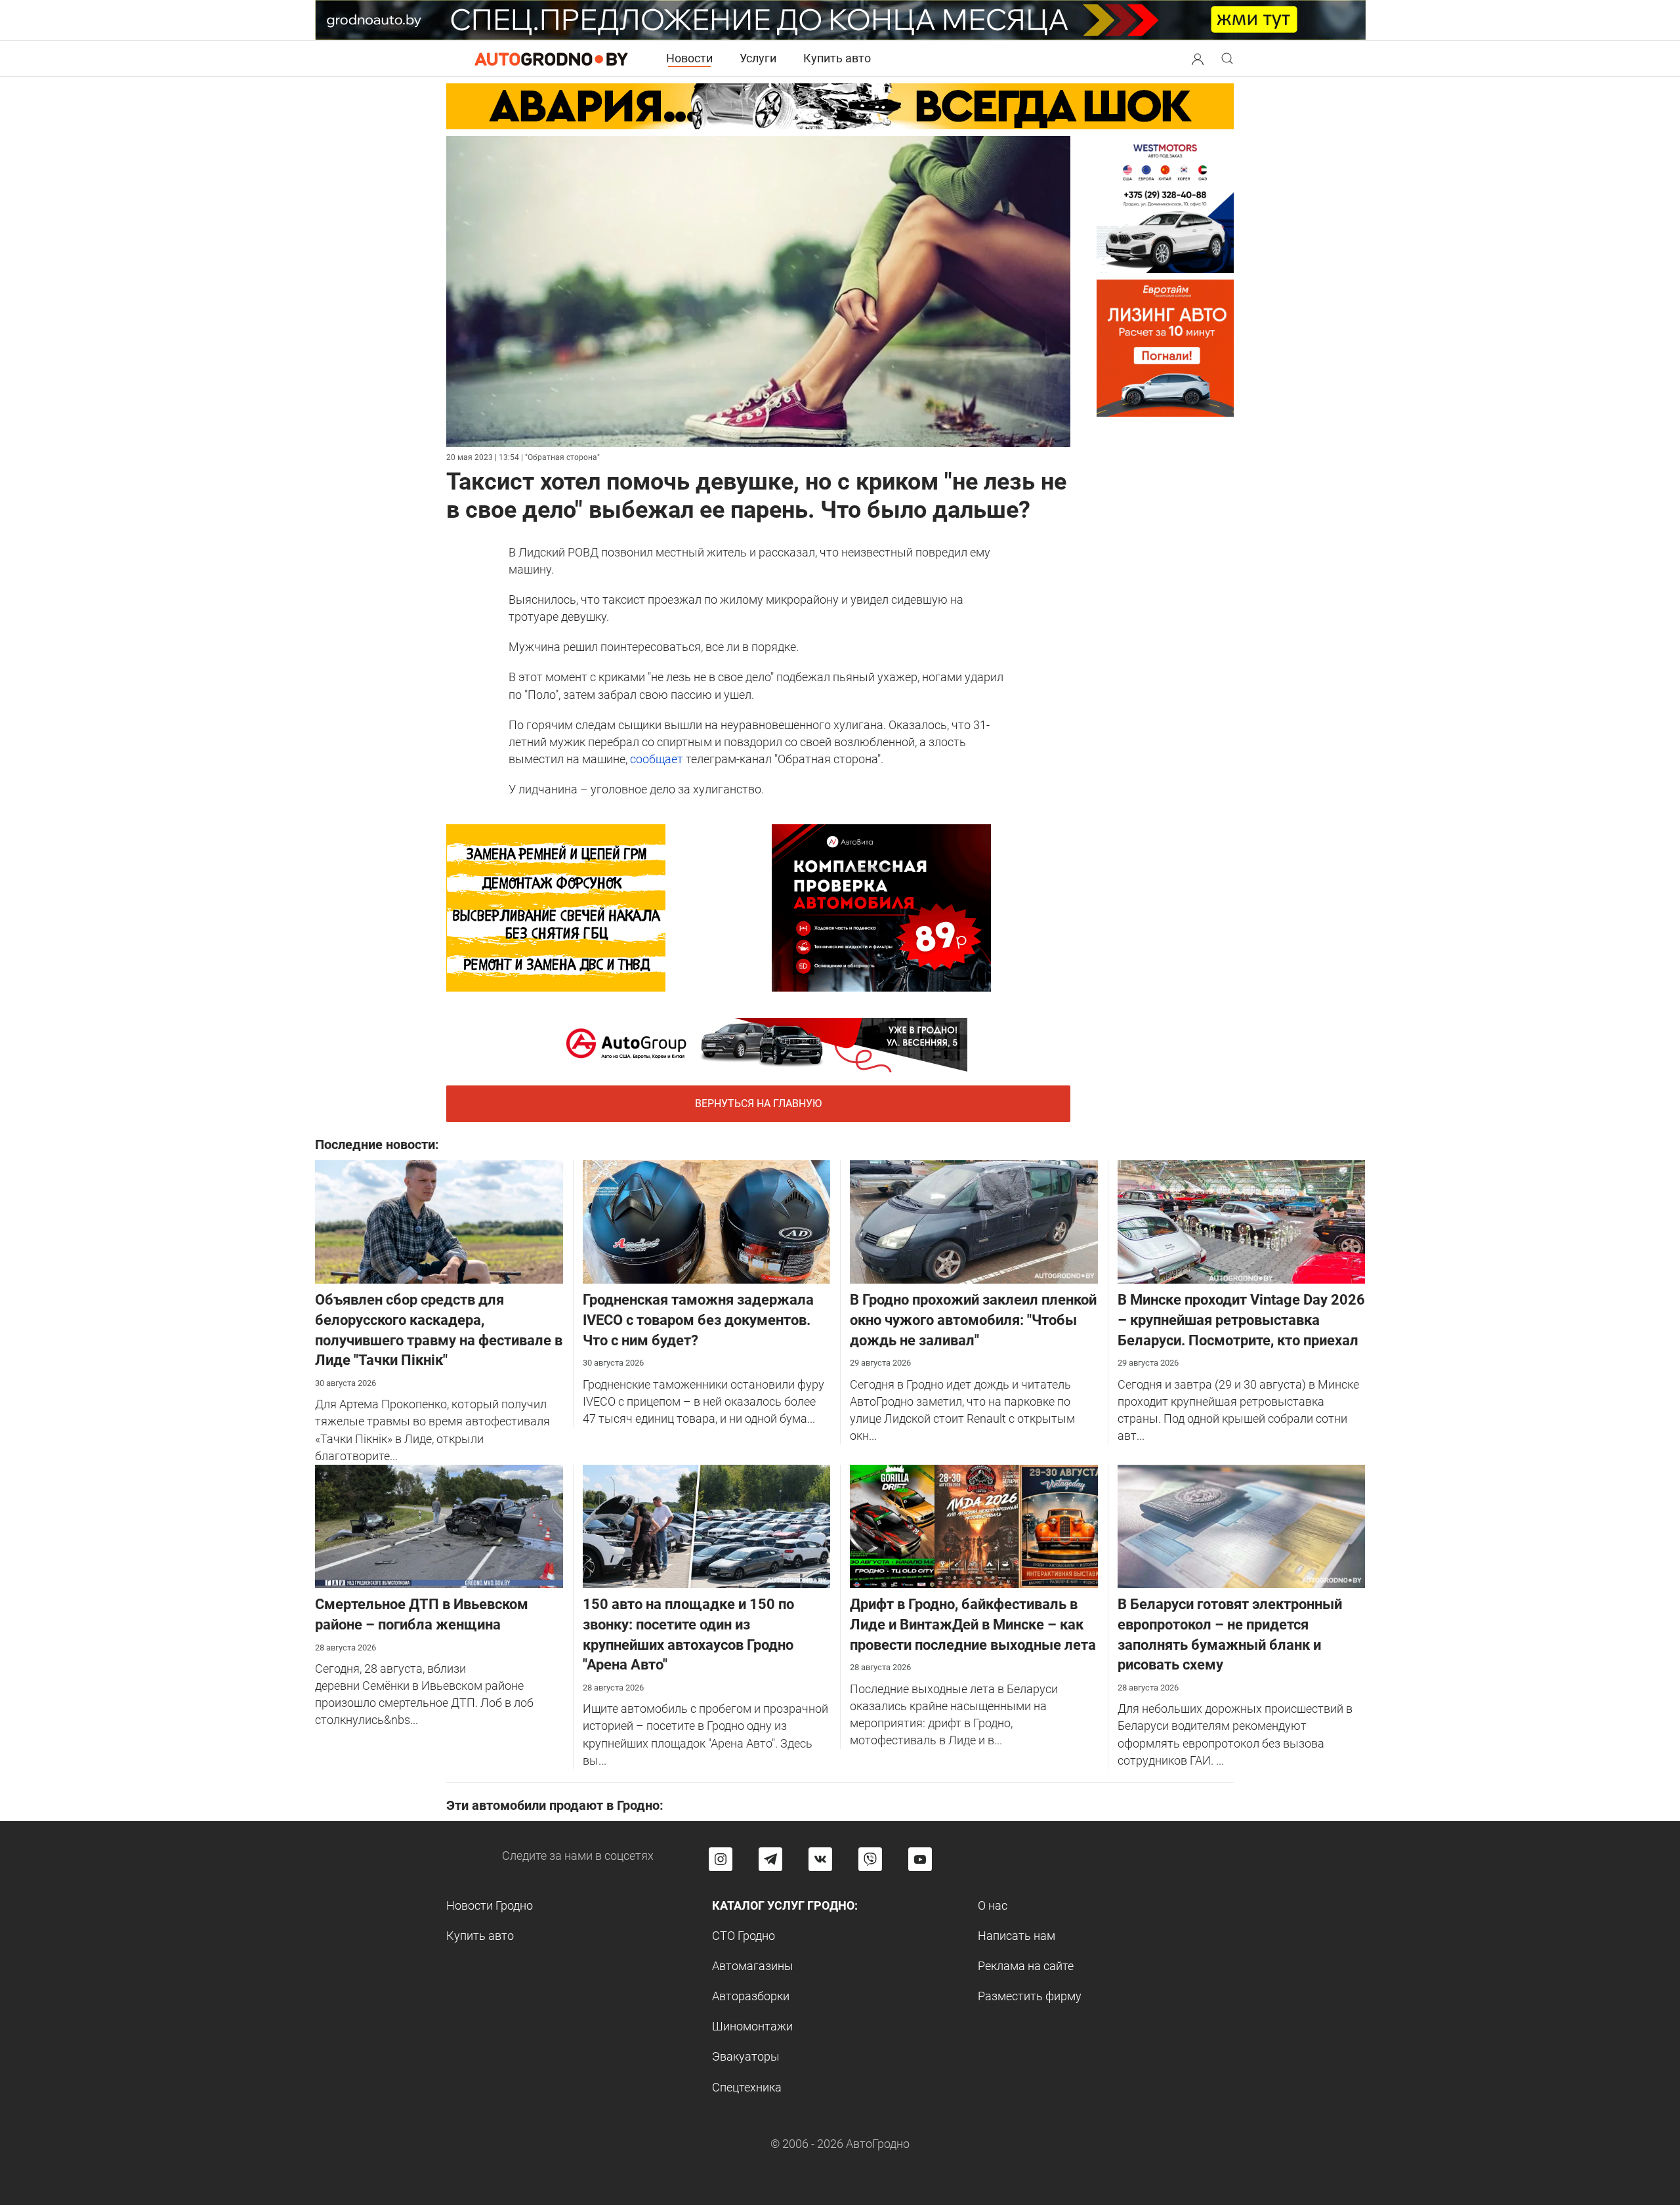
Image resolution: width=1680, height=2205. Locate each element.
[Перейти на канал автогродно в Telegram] (770, 1859)
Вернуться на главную (758, 1103)
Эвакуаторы (746, 2056)
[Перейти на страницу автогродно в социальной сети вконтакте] (820, 1859)
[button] (1198, 57)
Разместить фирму (1030, 1996)
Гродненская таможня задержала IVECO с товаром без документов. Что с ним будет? (698, 1320)
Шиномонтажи (752, 2026)
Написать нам (1017, 1936)
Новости (689, 58)
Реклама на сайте (1026, 1966)
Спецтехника (747, 2087)
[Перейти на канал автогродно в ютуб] (920, 1859)
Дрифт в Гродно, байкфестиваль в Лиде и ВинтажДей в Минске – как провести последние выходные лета (973, 1625)
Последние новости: (377, 1144)
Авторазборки (751, 1996)
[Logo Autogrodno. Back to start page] (551, 58)
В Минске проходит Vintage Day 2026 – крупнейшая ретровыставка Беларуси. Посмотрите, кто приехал (1241, 1320)
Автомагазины (753, 1966)
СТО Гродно (744, 1936)
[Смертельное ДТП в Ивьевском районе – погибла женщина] (439, 1525)
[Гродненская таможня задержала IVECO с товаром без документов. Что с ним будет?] (707, 1221)
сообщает (657, 759)
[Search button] (1198, 58)
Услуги (758, 58)
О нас (993, 1905)
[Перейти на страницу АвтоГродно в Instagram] (721, 1859)
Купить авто (837, 58)
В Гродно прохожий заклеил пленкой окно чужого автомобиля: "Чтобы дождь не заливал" (973, 1320)
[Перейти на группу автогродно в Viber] (870, 1859)
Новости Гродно (490, 1905)
